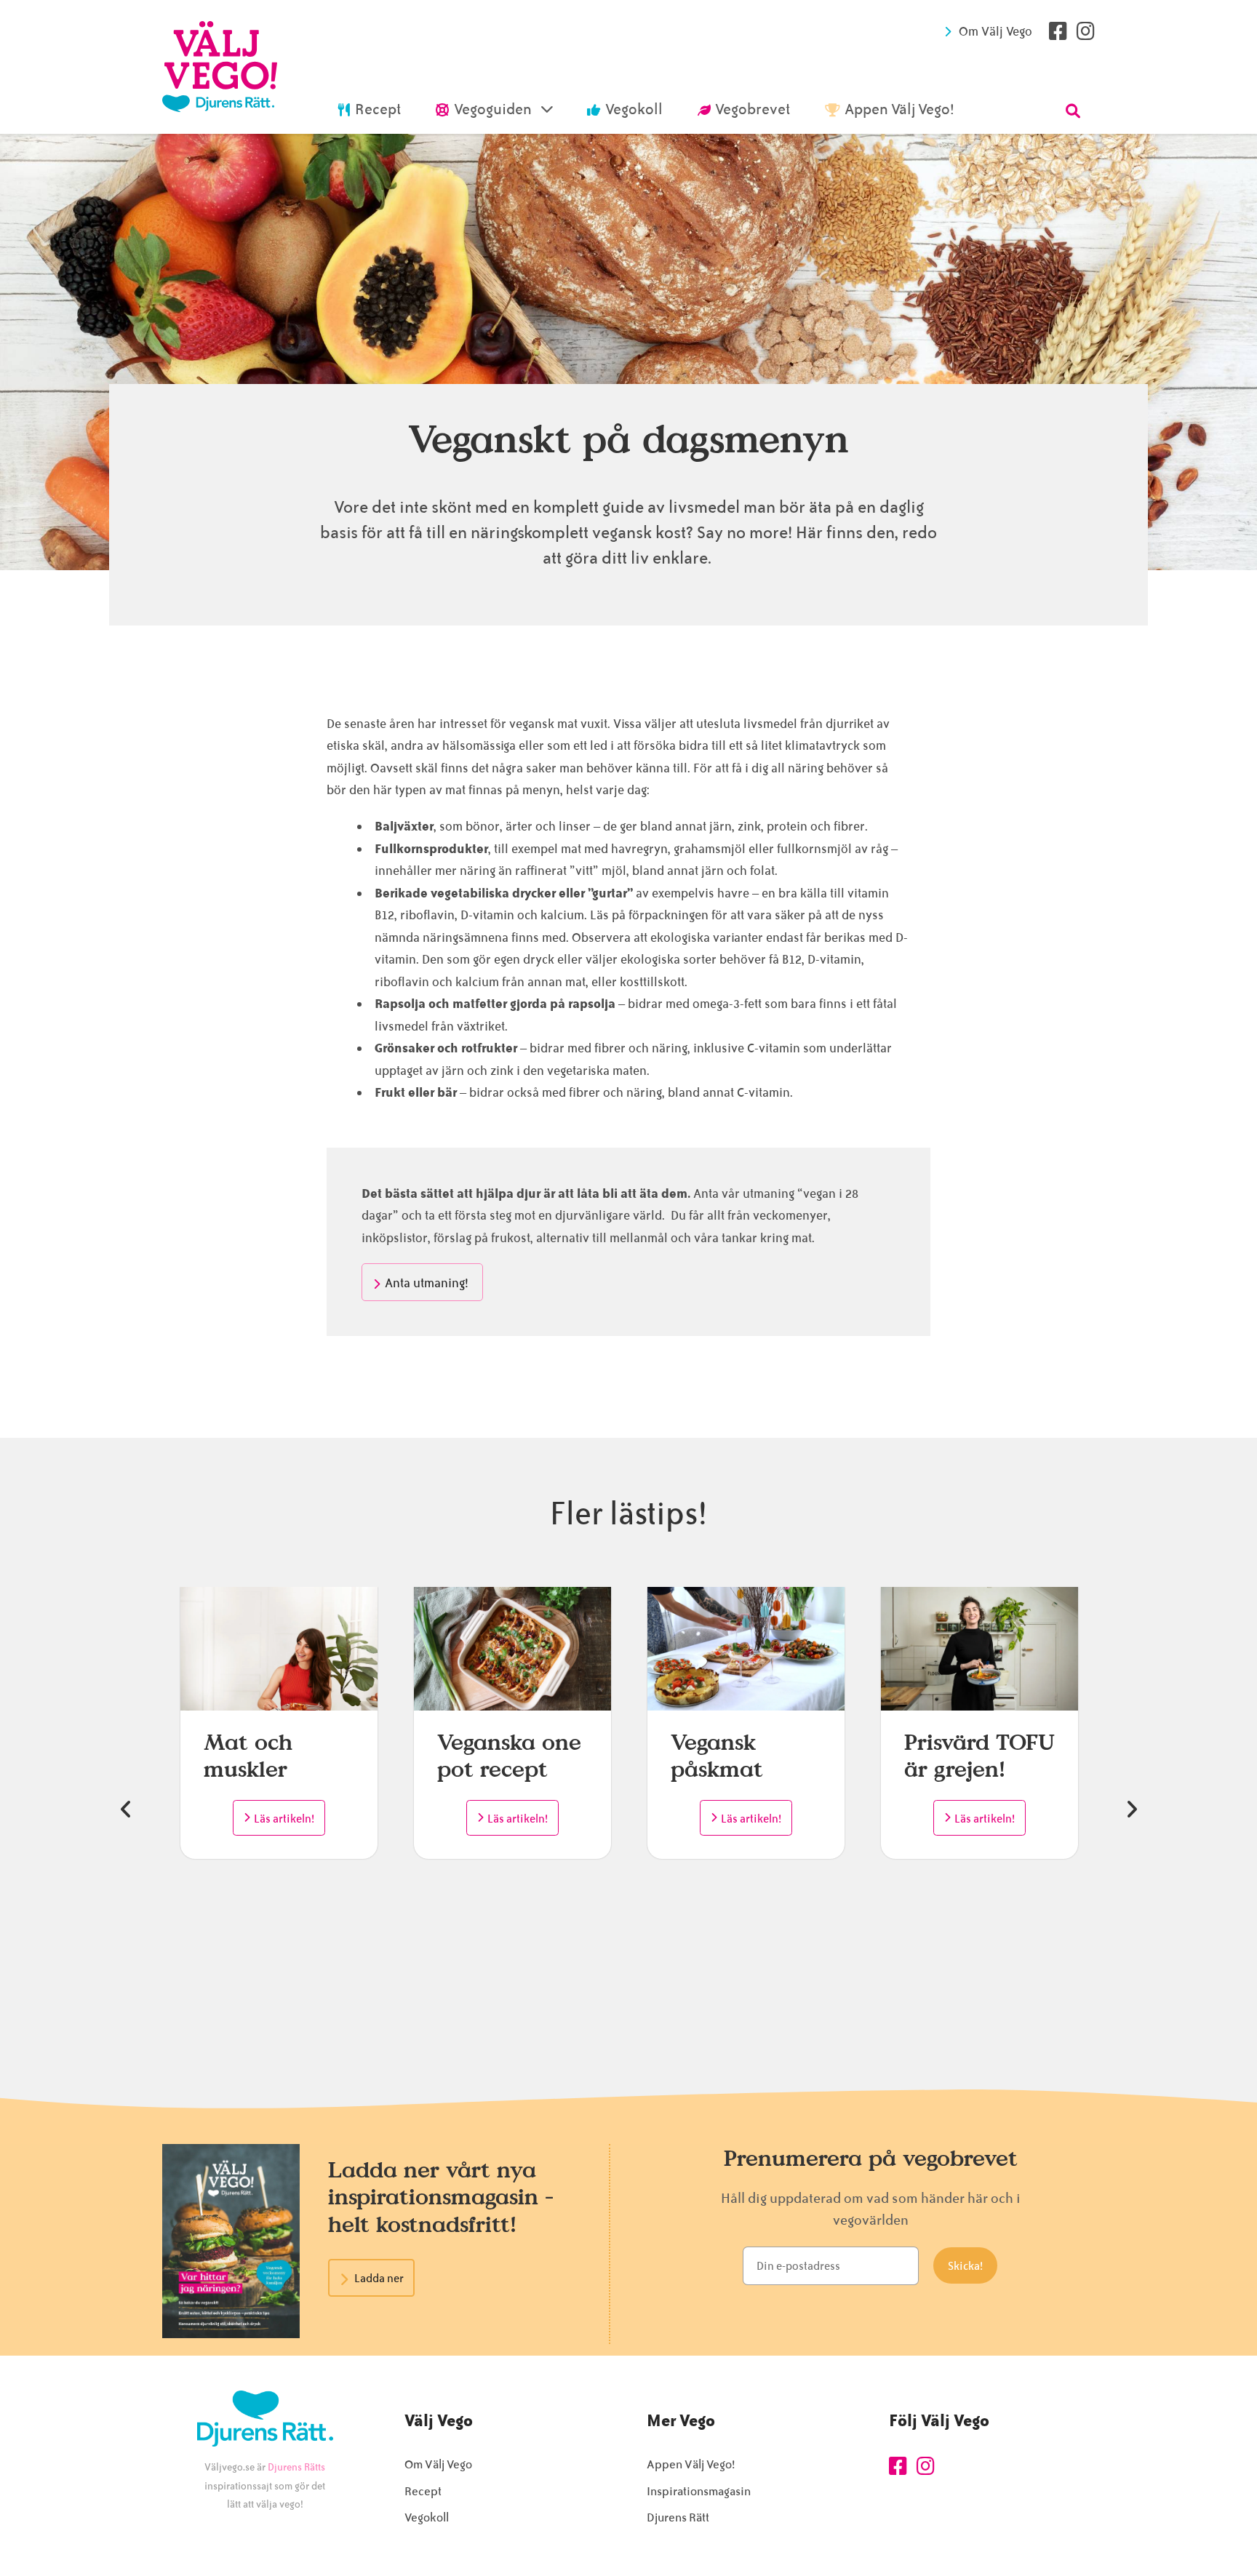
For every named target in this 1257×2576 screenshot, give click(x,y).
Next (1131, 1809)
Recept (423, 2491)
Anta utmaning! (428, 1283)
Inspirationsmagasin (699, 2491)
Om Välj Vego (995, 31)
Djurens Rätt (678, 2517)
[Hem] (220, 67)
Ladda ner (379, 2279)
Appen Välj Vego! (691, 2464)
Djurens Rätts (296, 2467)
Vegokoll (427, 2517)
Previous (126, 1809)
